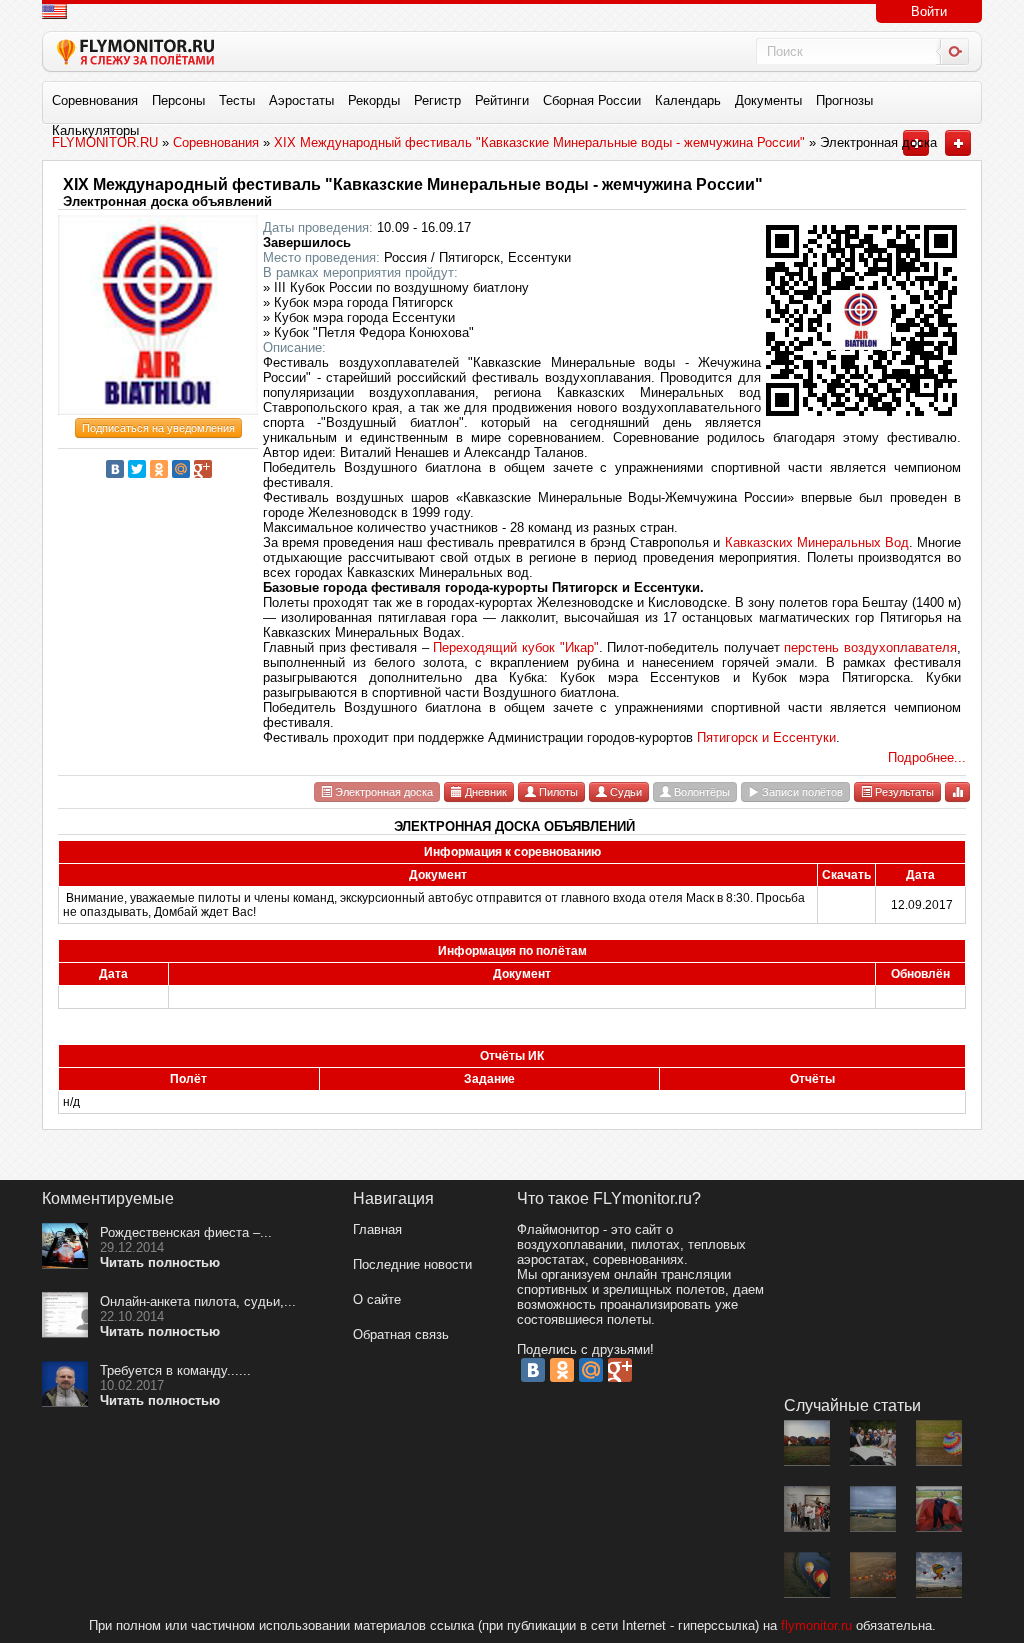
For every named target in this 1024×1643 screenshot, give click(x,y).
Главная (377, 1229)
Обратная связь (401, 1334)
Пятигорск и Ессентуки (766, 737)
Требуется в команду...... (175, 1370)
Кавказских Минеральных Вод (817, 542)
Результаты (903, 792)
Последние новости (412, 1264)
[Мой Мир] (181, 469)
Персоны (178, 100)
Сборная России (592, 100)
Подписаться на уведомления (158, 428)
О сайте (377, 1299)
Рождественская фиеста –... (186, 1232)
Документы (768, 100)
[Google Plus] (203, 469)
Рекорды (374, 100)
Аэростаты (301, 100)
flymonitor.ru (816, 1625)
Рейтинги (502, 100)
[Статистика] (957, 791)
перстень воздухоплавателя (870, 647)
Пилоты (557, 792)
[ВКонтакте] (115, 469)
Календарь (688, 100)
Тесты (237, 100)
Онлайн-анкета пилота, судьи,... (198, 1301)
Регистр (437, 100)
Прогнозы (844, 100)
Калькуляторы (95, 130)
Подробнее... (927, 757)
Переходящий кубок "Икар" (515, 647)
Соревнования (95, 100)
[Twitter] (137, 469)
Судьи (624, 792)
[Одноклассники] (159, 469)
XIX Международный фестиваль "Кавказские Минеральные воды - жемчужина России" (413, 184)
